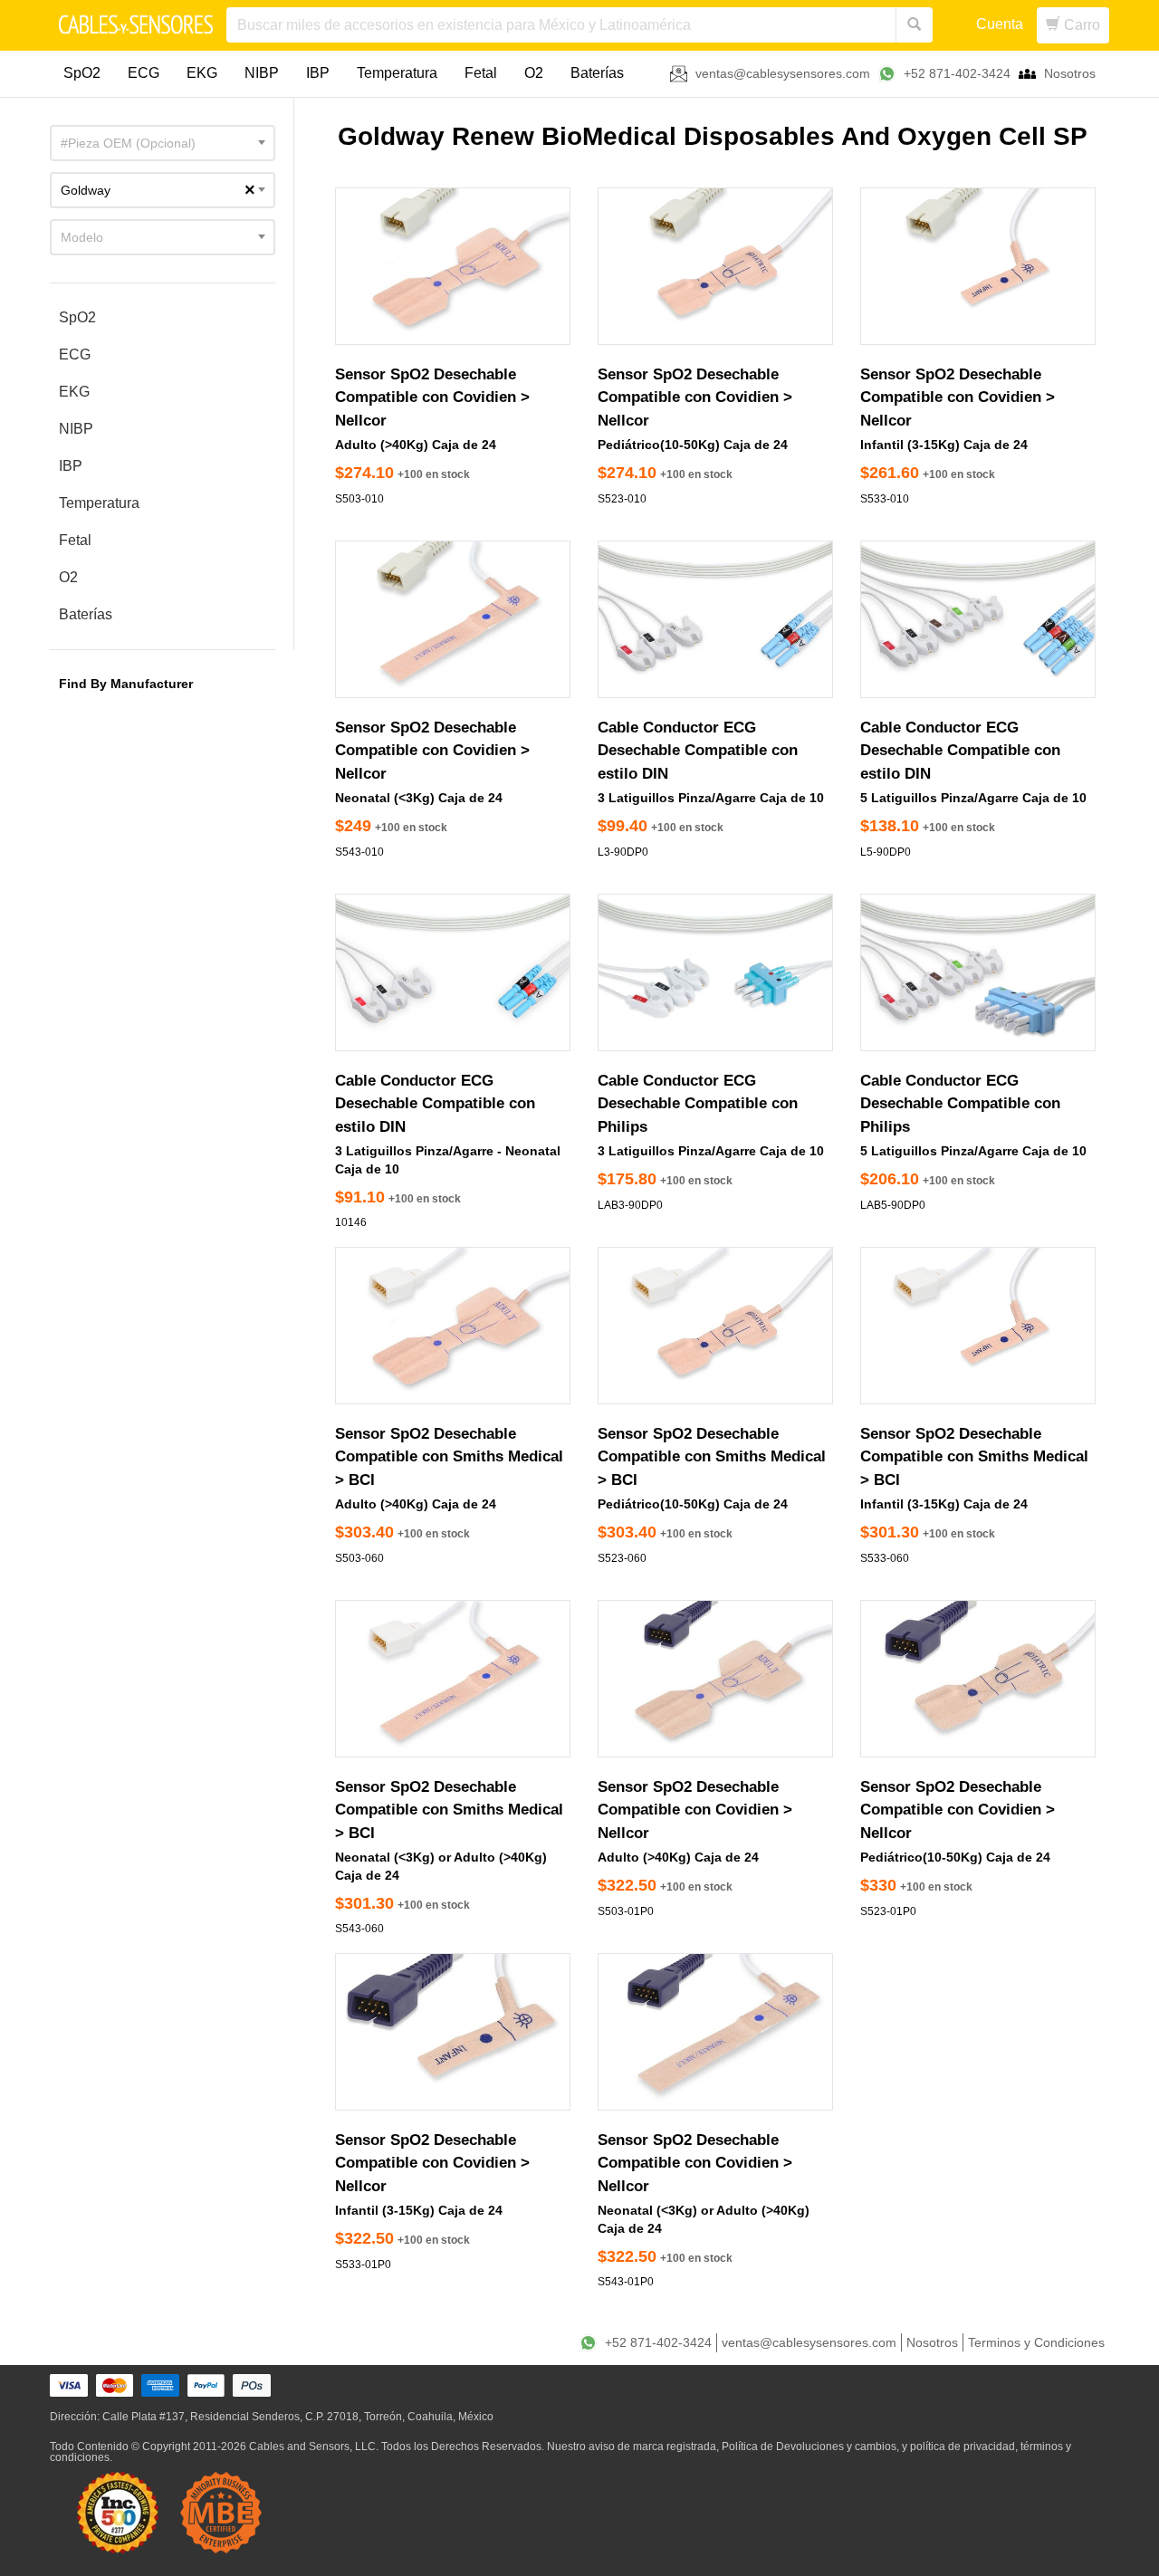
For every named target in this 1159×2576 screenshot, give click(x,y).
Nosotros (1070, 73)
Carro (1080, 25)
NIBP (262, 73)
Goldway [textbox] (158, 190)
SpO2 (82, 73)
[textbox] (163, 143)
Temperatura (397, 73)
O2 (534, 73)
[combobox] (163, 143)
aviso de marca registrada (652, 2447)
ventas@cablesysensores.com (783, 73)
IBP (318, 73)
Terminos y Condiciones (1036, 2342)
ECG (144, 73)
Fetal (481, 73)
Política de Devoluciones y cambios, (810, 2447)
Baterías (597, 73)
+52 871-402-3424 (957, 73)
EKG (202, 73)
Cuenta (1000, 24)
